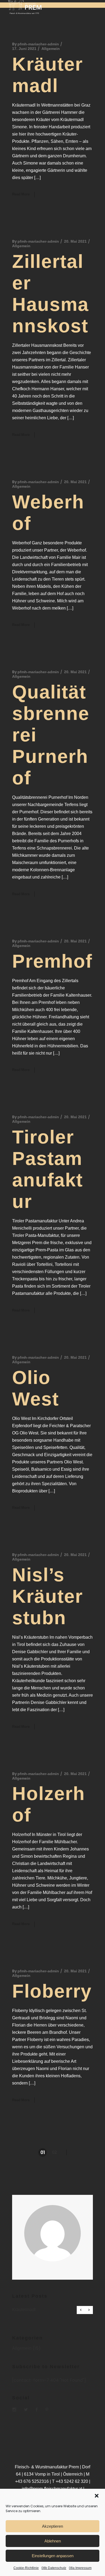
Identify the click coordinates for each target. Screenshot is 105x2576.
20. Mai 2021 (75, 241)
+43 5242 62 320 (72, 2481)
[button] (97, 2496)
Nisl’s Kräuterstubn (48, 1596)
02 (54, 2152)
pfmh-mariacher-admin (38, 44)
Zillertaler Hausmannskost (53, 2310)
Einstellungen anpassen (53, 2556)
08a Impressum (80, 2568)
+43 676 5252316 (32, 2481)
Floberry (52, 1991)
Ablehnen (53, 2541)
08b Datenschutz (54, 2568)
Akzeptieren (52, 2526)
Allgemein (51, 49)
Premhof (52, 961)
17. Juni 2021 (24, 49)
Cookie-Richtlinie (26, 2568)
